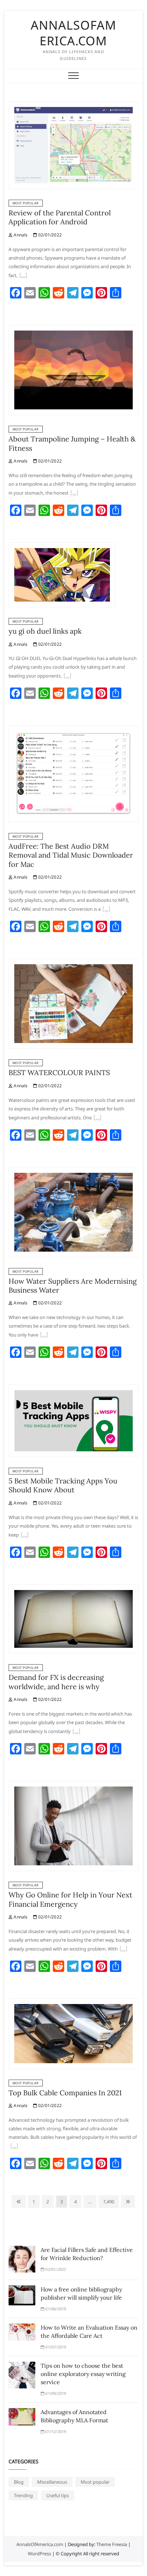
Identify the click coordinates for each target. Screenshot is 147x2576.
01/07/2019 (55, 2347)
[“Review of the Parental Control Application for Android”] (23, 276)
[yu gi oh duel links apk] (62, 547)
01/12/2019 (55, 2431)
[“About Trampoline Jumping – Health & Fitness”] (74, 494)
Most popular (26, 203)
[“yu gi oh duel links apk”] (67, 676)
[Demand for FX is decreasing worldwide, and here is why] (73, 1589)
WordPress (39, 2554)
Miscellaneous (52, 2482)
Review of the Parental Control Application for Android (60, 217)
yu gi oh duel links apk (45, 631)
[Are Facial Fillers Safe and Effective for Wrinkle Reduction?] (22, 2250)
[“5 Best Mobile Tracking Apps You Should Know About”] (25, 1535)
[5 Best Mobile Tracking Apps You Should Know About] (73, 1389)
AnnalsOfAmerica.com (73, 33)
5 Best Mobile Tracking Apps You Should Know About (63, 1485)
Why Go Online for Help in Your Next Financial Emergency (70, 1899)
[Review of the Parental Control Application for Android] (73, 106)
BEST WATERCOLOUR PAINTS (59, 1072)
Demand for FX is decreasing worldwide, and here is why (56, 1682)
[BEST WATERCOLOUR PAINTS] (73, 963)
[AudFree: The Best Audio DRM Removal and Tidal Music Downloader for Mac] (73, 730)
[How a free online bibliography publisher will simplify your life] (22, 2290)
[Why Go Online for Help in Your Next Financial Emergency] (73, 1785)
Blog (19, 2482)
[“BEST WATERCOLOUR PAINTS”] (97, 1118)
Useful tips (58, 2495)
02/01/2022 (49, 235)
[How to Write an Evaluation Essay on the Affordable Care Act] (22, 2328)
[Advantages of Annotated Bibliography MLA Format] (22, 2412)
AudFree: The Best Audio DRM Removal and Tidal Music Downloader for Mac (71, 855)
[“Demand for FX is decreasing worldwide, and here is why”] (76, 1732)
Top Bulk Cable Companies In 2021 (65, 2093)
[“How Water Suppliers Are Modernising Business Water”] (44, 1335)
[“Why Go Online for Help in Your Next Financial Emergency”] (123, 1949)
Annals (20, 235)
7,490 (108, 2201)
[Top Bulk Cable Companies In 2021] (73, 2003)
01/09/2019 (55, 2393)
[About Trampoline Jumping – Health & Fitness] (73, 329)
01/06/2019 (55, 2309)
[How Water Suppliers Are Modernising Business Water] (73, 1171)
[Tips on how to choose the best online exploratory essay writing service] (22, 2366)
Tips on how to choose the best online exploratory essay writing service (83, 2374)
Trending (23, 2495)
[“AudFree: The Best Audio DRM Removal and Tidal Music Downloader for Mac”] (106, 910)
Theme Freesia (112, 2544)
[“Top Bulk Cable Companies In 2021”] (14, 2147)
